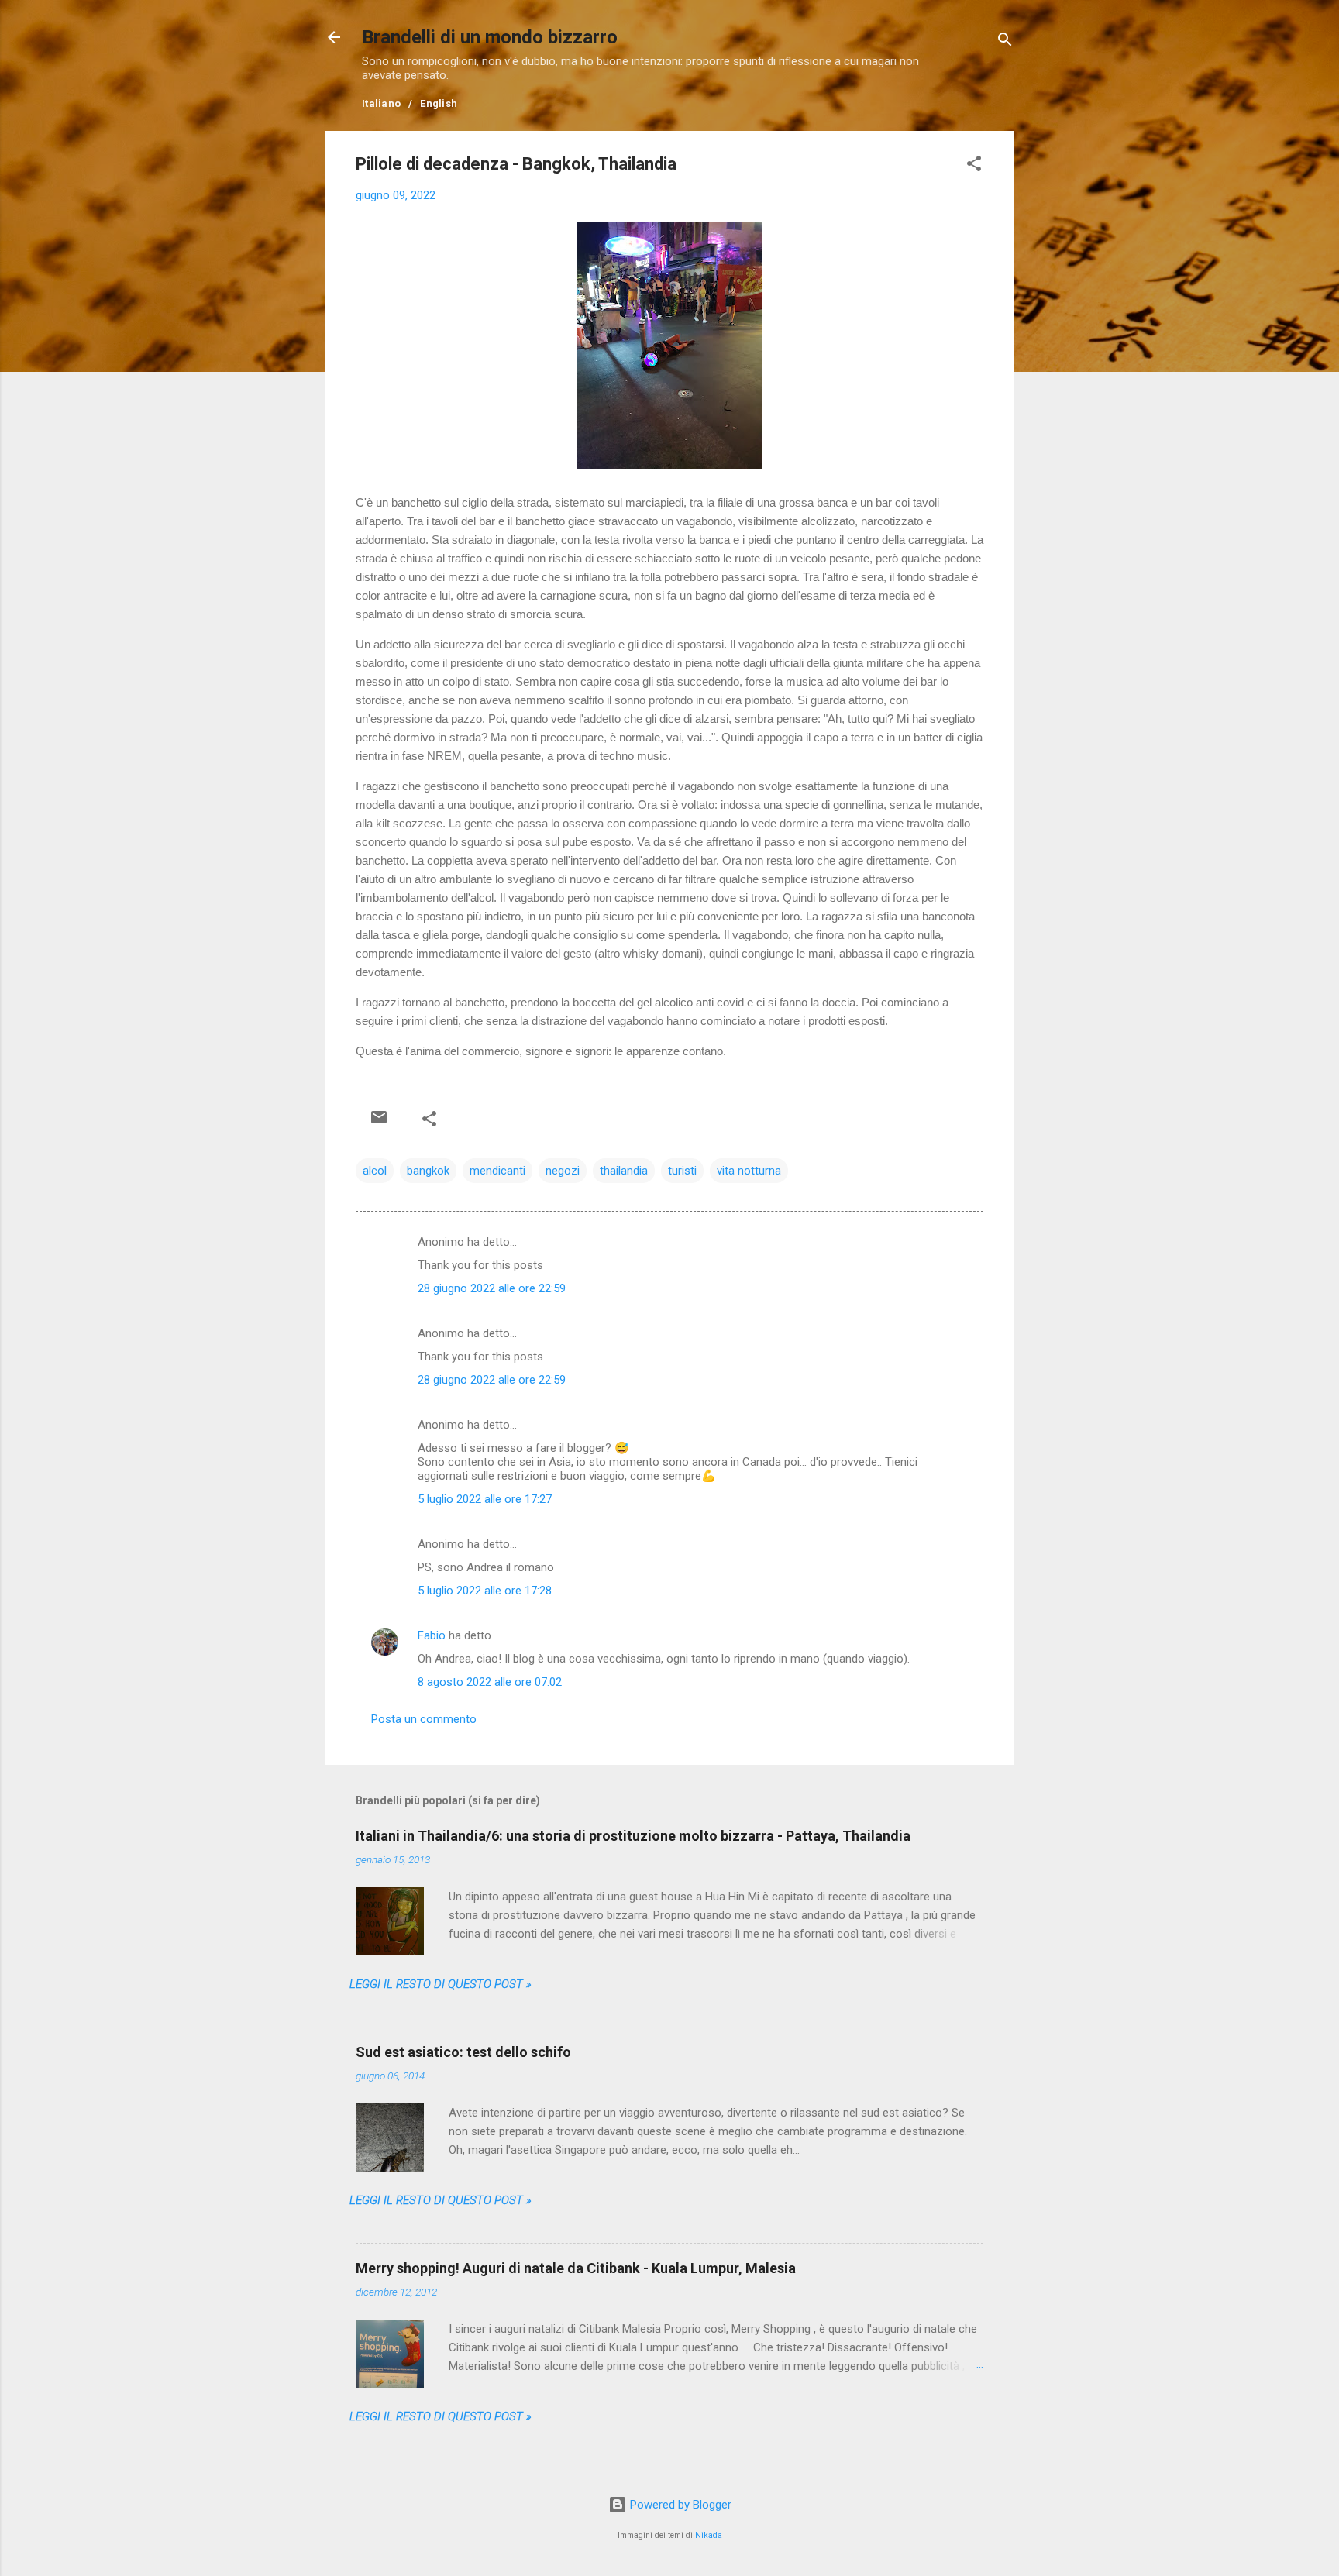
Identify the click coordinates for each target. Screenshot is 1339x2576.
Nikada (709, 2535)
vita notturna (749, 1171)
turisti (682, 1171)
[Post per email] (379, 1117)
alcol (375, 1171)
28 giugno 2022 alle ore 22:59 (492, 1288)
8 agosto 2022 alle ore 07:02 (490, 1682)
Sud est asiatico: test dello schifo (463, 2052)
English (439, 103)
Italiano (381, 103)
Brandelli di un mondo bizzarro (490, 37)
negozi (563, 1171)
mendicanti (497, 1171)
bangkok (428, 1171)
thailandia (624, 1171)
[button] (974, 166)
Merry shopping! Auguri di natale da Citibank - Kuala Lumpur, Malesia (576, 2268)
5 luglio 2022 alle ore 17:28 (485, 1591)
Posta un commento (424, 1719)
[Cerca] (1005, 42)
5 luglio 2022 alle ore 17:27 (485, 1499)
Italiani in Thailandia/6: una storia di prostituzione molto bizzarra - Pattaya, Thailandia (633, 1836)
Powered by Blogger (679, 2505)
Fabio (432, 1635)
